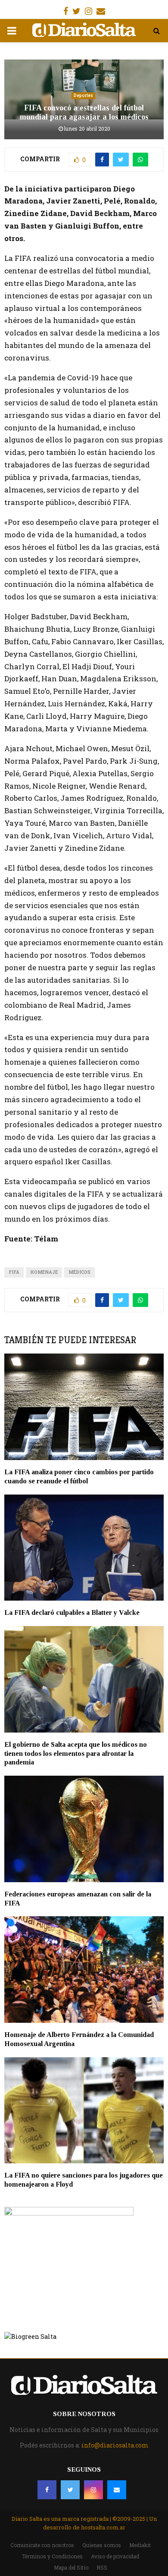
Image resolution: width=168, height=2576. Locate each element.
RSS (102, 2567)
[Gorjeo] (70, 2490)
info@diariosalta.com (115, 2445)
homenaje (44, 1272)
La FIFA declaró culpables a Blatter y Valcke (72, 1612)
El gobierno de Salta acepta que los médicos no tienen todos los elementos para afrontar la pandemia (76, 1753)
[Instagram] (93, 2490)
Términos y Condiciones (52, 2556)
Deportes (83, 96)
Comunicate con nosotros (42, 2545)
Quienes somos (102, 2545)
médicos (79, 1272)
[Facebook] (47, 2490)
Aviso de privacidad (115, 2556)
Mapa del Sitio (71, 2567)
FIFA (14, 1272)
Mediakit (140, 2545)
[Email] (117, 2490)
